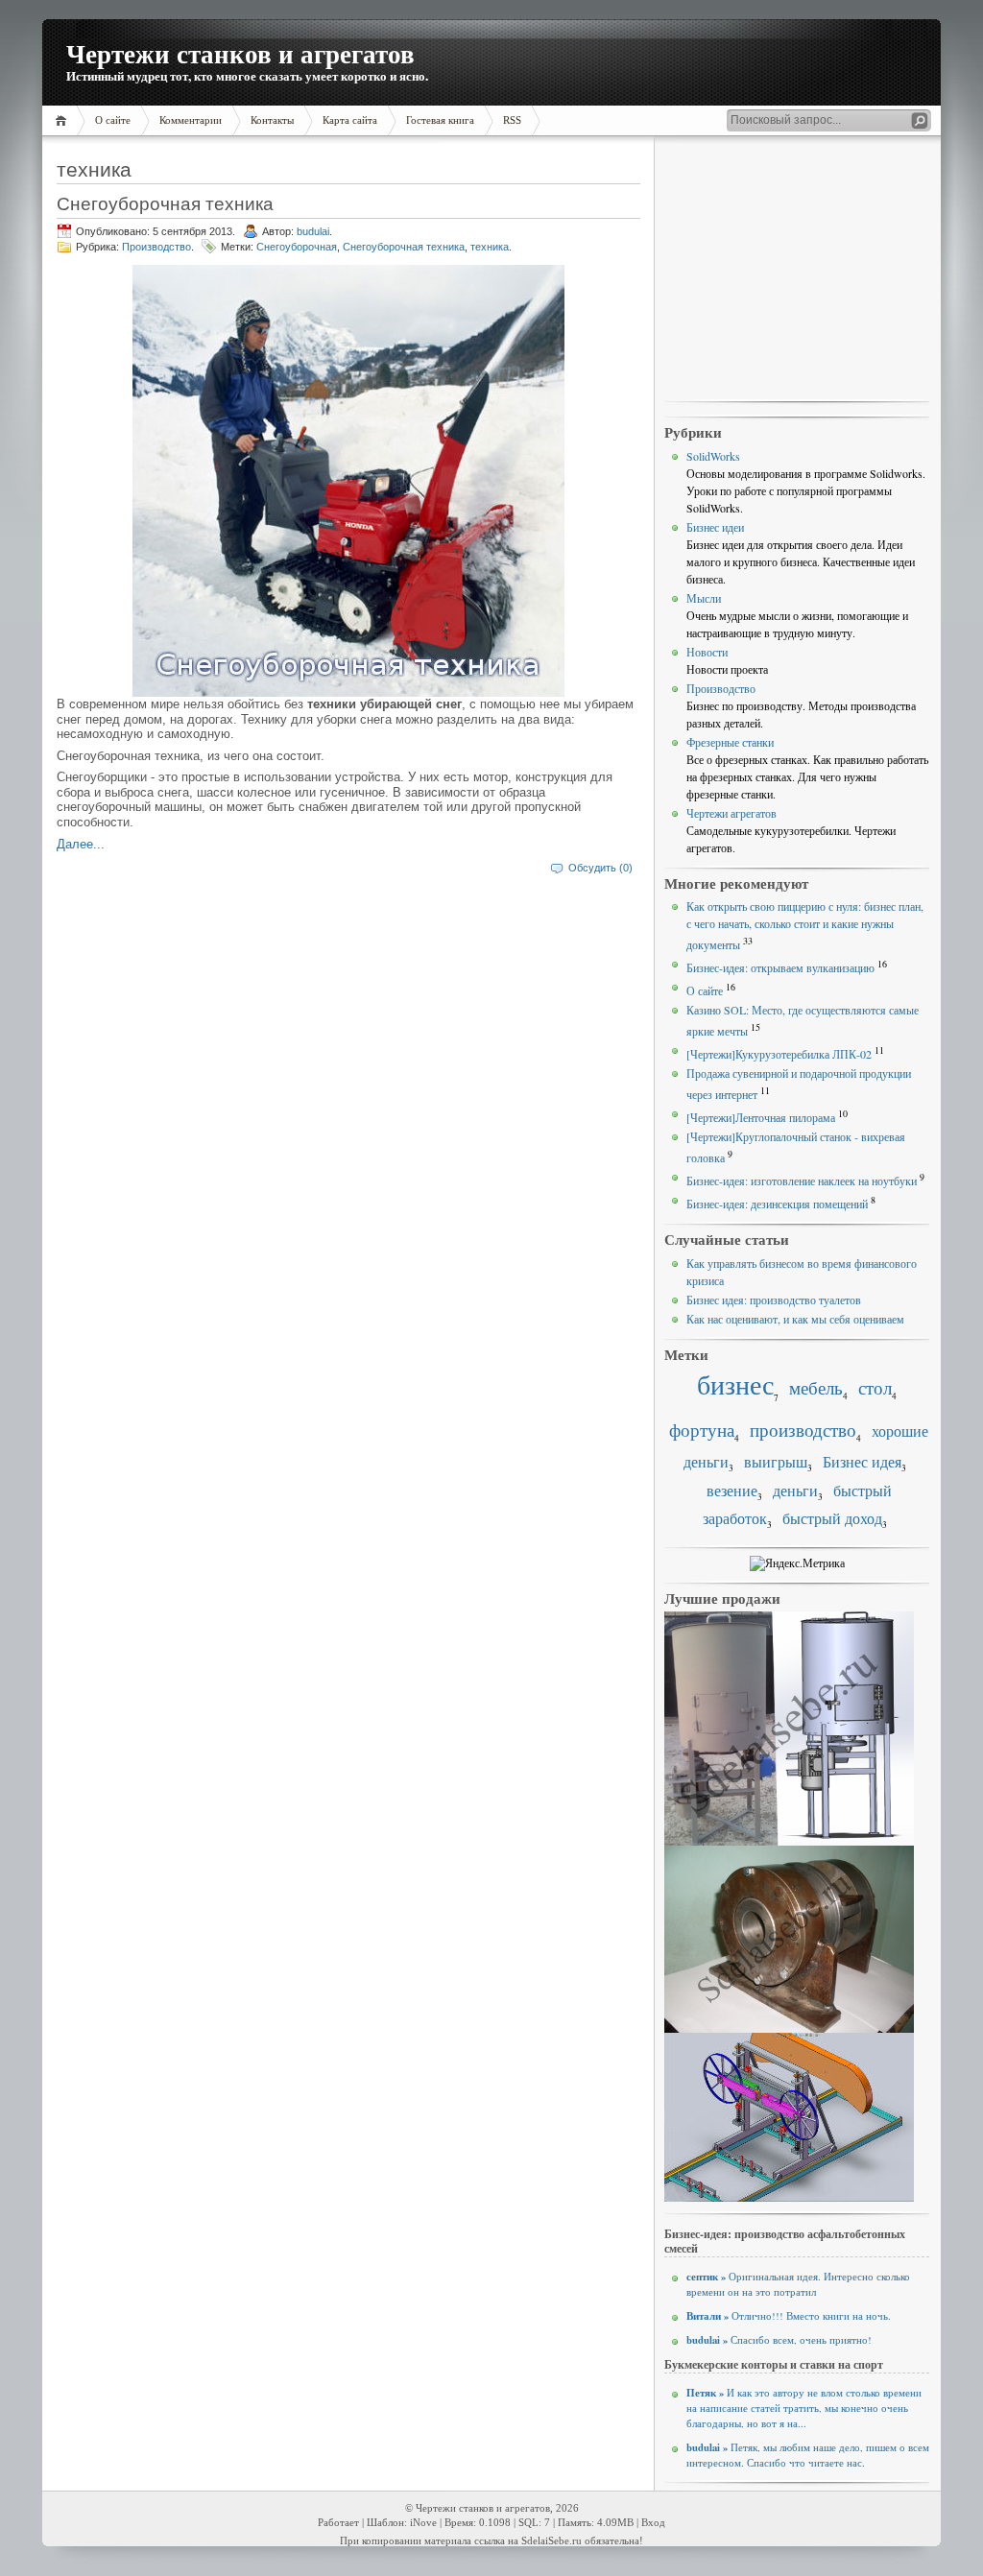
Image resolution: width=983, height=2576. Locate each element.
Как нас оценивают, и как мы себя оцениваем (795, 1319)
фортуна (702, 1430)
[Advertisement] (797, 270)
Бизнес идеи (715, 527)
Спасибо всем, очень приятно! (779, 2340)
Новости (707, 652)
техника (490, 247)
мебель (816, 1387)
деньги (795, 1491)
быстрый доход (832, 1518)
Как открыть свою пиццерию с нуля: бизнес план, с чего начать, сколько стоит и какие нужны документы (805, 925)
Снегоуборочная (297, 247)
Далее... (81, 844)
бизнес (735, 1384)
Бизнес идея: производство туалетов (774, 1300)
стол (875, 1387)
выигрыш (776, 1462)
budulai (313, 231)
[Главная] (64, 120)
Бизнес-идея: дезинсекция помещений (777, 1204)
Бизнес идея (862, 1462)
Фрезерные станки (730, 742)
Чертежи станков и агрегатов (240, 53)
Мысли (704, 598)
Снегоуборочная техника (165, 203)
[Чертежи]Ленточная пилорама (761, 1117)
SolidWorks (713, 456)
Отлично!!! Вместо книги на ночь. (789, 2316)
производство (803, 1430)
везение (732, 1491)
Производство (156, 247)
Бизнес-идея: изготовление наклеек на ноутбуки (802, 1181)
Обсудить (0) (600, 868)
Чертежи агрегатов (731, 813)
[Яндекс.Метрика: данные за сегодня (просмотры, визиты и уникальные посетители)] (797, 1563)
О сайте (705, 990)
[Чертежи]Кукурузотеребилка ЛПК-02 (779, 1054)
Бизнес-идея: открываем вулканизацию (780, 967)
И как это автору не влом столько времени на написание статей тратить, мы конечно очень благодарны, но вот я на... (804, 2408)
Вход (653, 2523)
